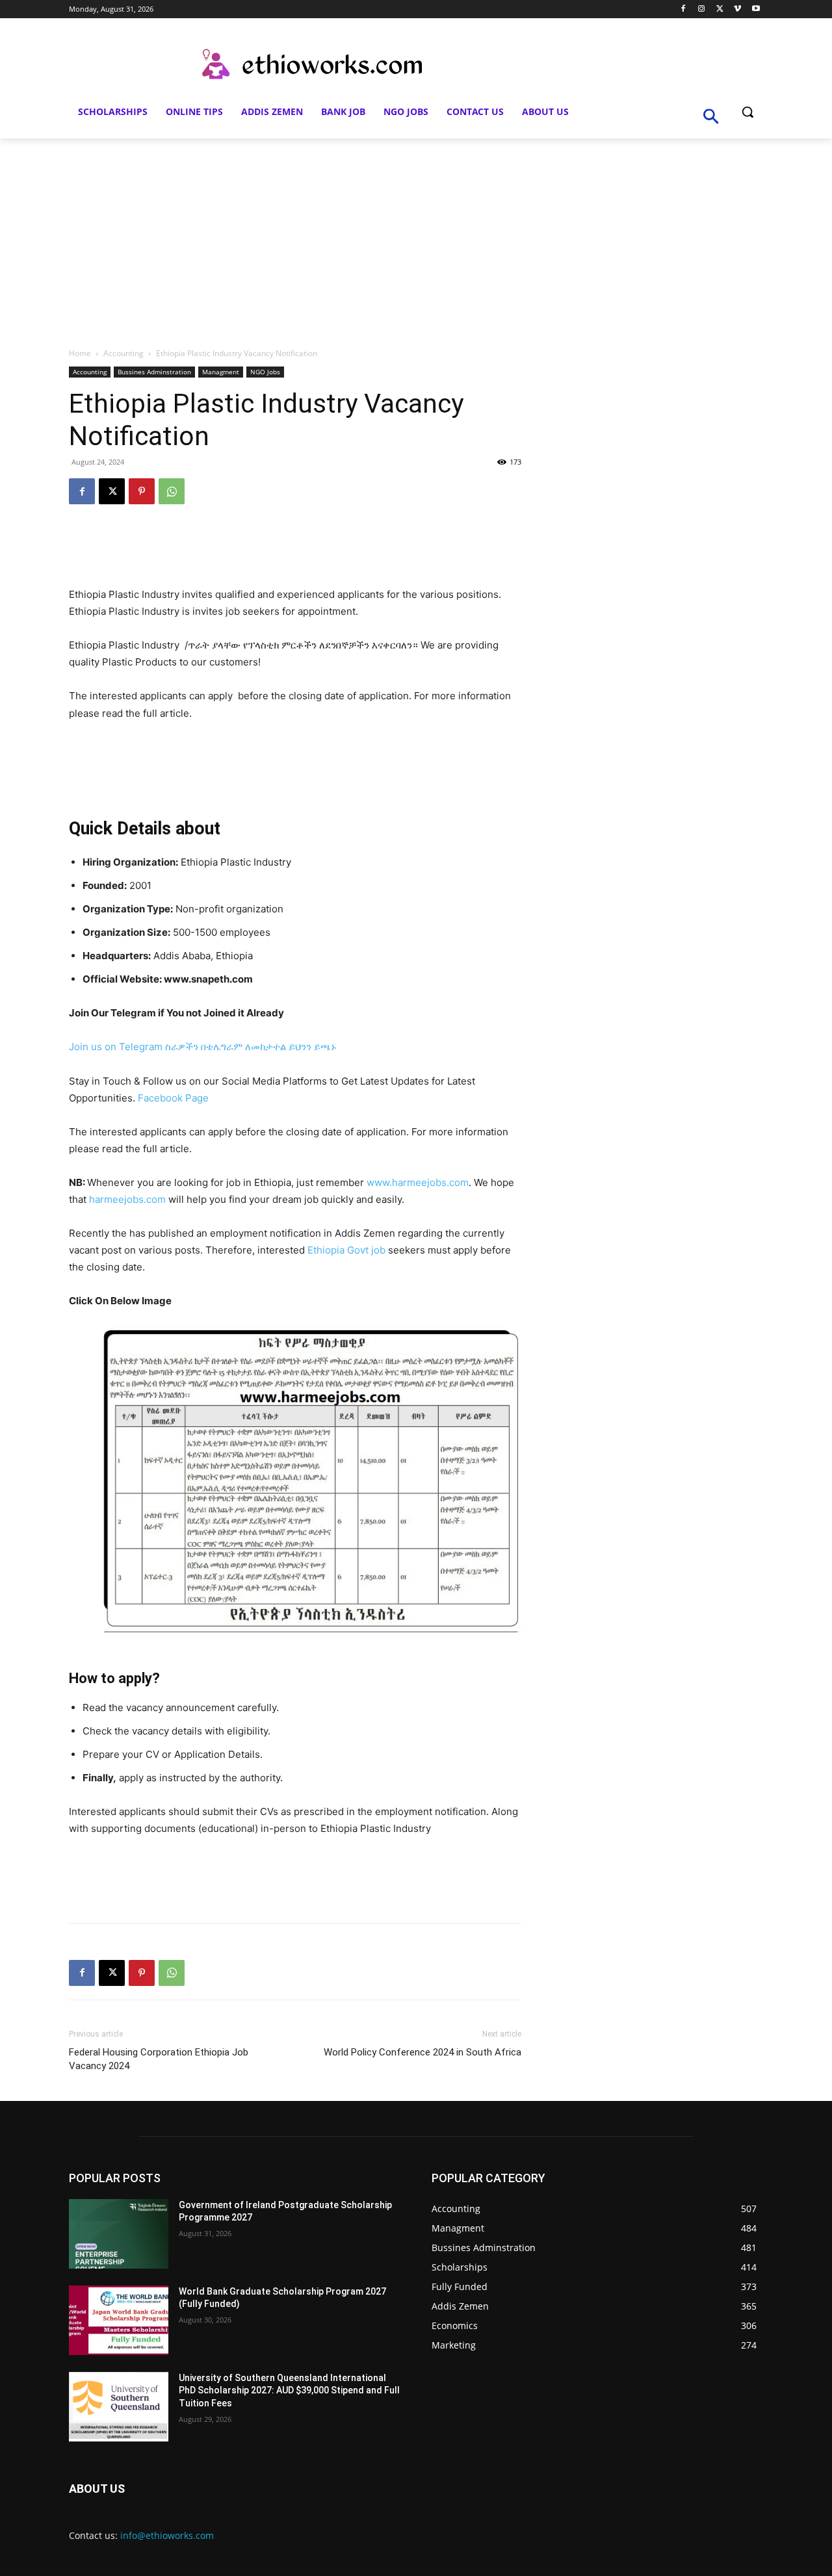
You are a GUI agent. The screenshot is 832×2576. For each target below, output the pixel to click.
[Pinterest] (142, 491)
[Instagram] (702, 9)
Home (80, 353)
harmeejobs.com (127, 1199)
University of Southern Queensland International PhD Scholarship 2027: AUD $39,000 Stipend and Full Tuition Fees (289, 2390)
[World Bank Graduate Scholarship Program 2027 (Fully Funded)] (119, 2320)
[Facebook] (683, 9)
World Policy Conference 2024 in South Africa (422, 2052)
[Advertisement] (416, 236)
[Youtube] (756, 9)
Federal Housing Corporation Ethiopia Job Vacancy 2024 (159, 2059)
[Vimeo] (737, 9)
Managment (221, 372)
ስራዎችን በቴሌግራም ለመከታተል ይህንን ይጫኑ (251, 1047)
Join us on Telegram (116, 1047)
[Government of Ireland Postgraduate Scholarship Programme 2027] (119, 2234)
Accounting (123, 353)
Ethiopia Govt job (346, 1250)
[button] (747, 112)
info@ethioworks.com (167, 2535)
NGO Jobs (265, 372)
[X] (720, 9)
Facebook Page (173, 1098)
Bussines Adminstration (154, 372)
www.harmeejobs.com (418, 1182)
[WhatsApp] (172, 491)
